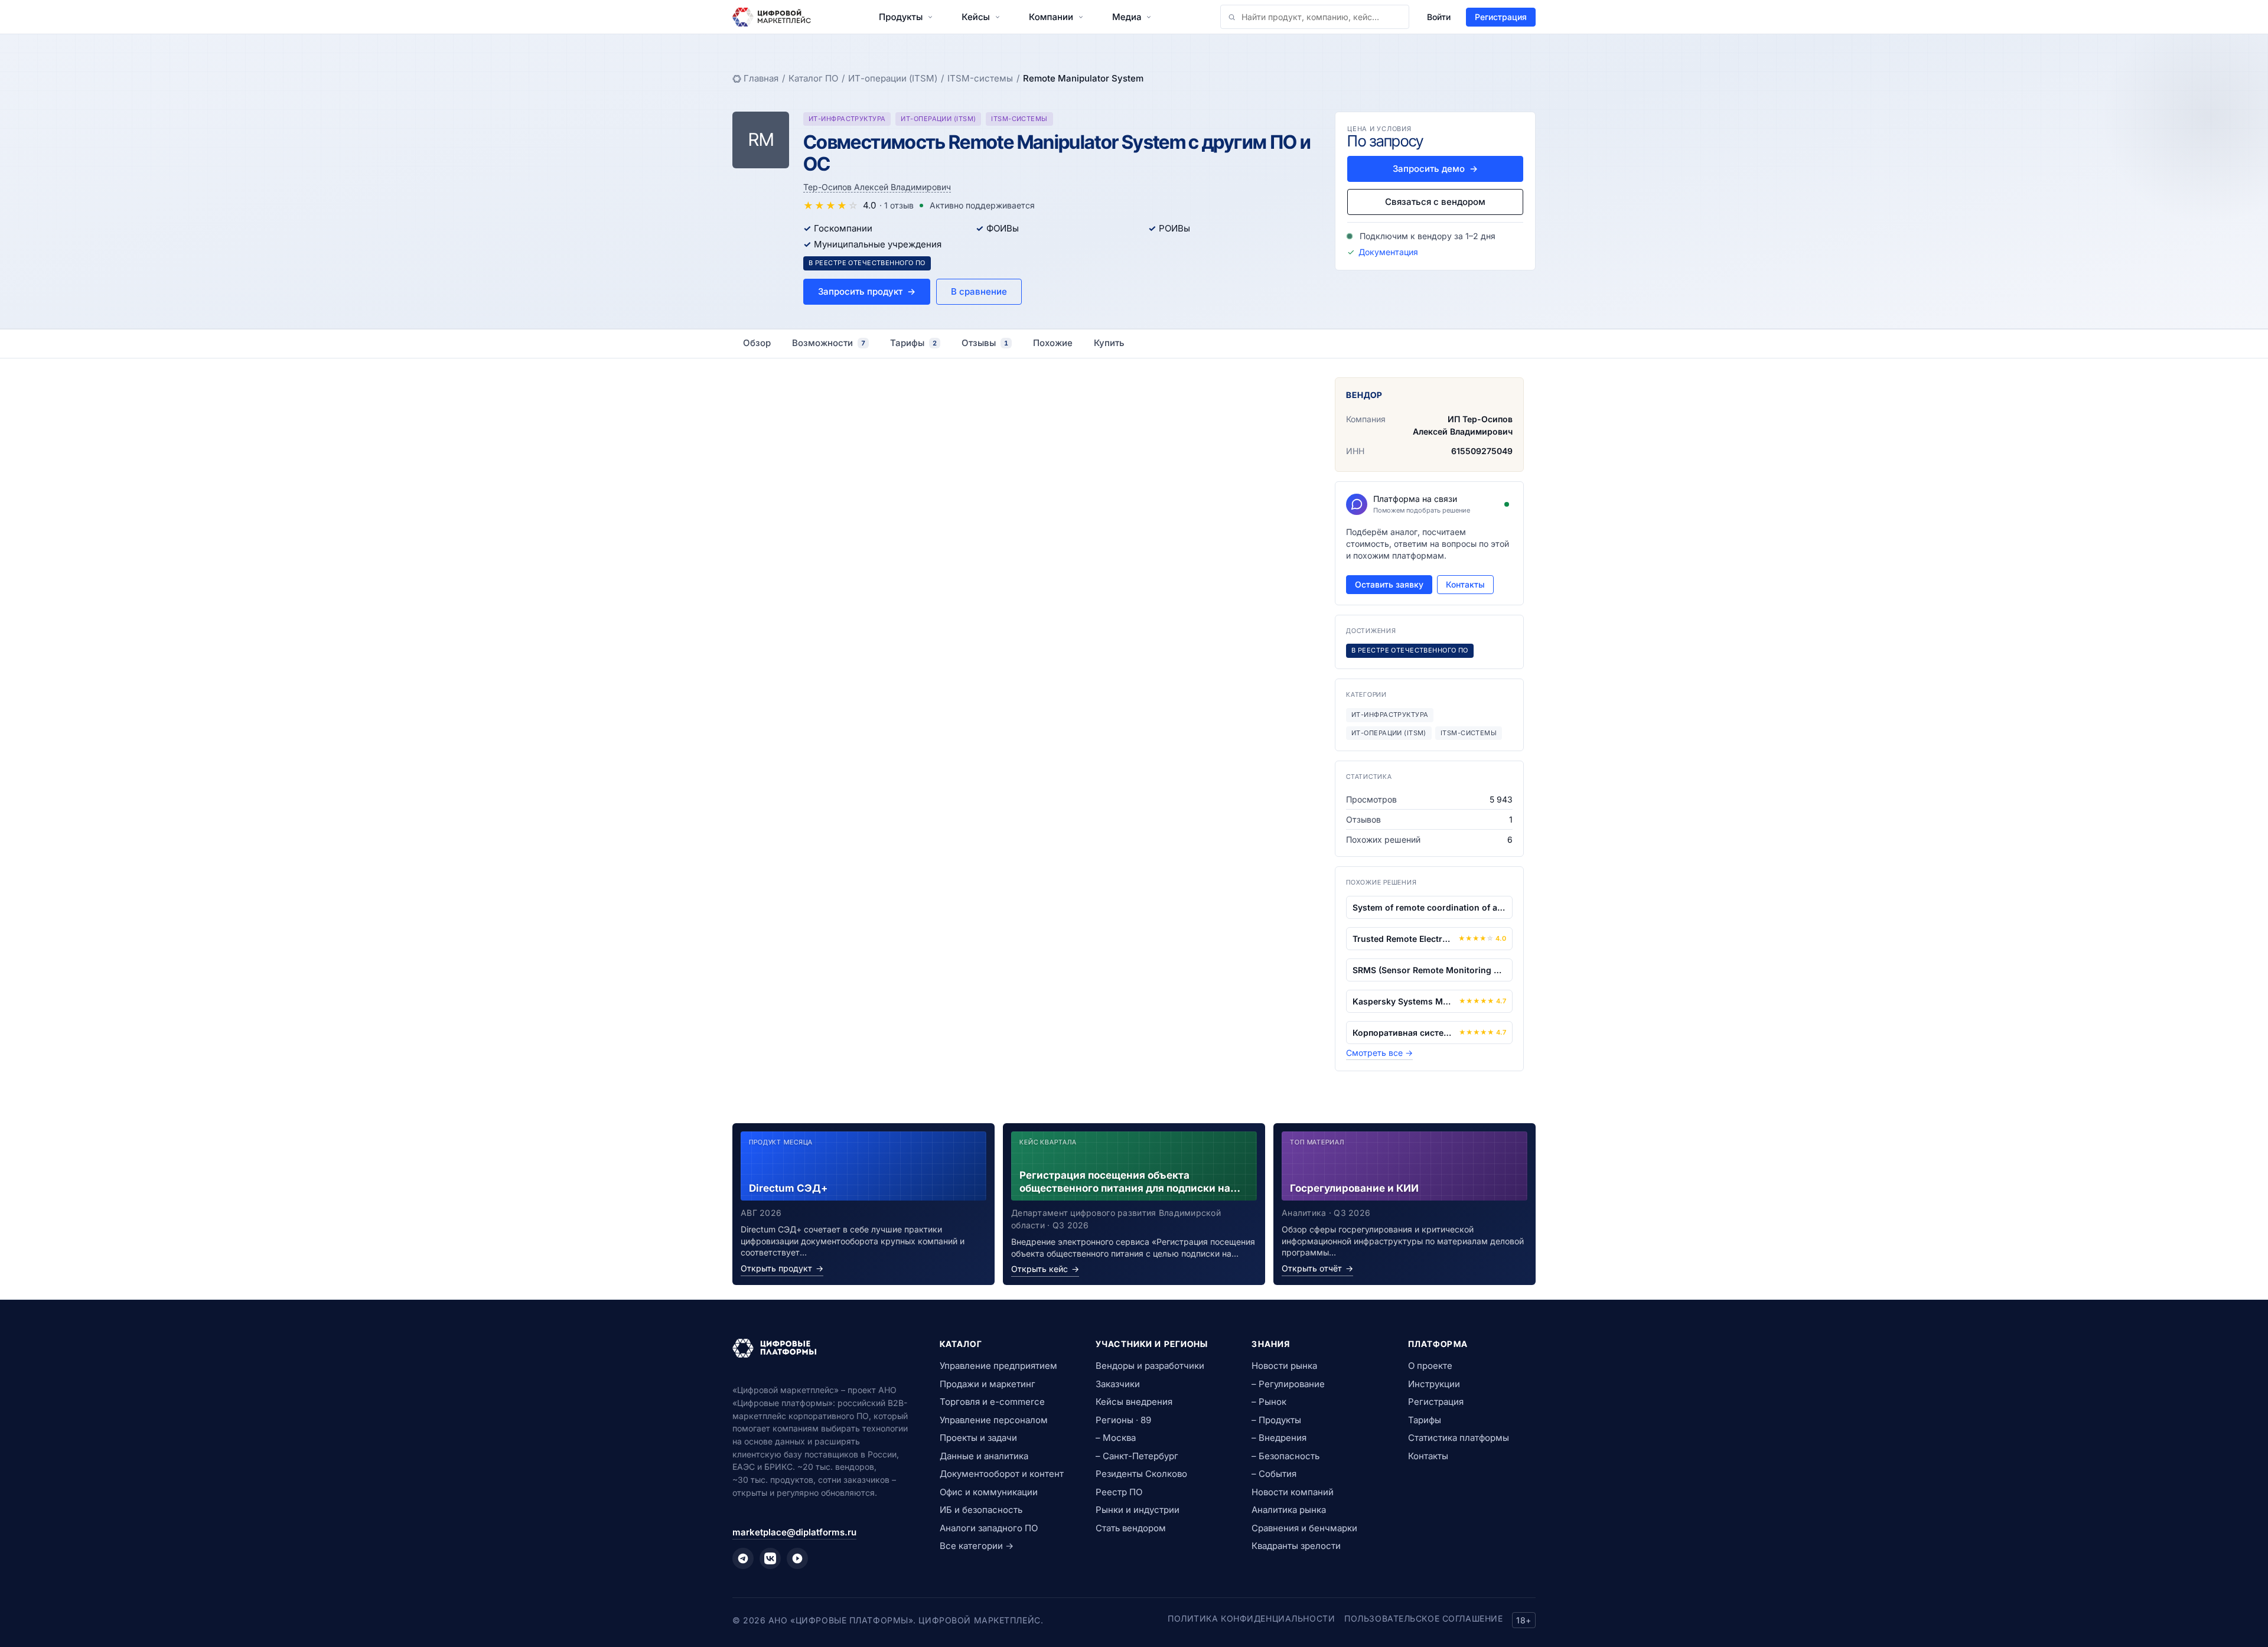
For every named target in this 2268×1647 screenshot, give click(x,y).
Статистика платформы (1459, 1438)
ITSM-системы (980, 78)
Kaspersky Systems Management (1403, 1001)
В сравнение (979, 291)
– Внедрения (1279, 1438)
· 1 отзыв (897, 205)
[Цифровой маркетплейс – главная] (772, 17)
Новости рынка (1284, 1366)
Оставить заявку (1389, 584)
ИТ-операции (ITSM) (893, 78)
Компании (1051, 17)
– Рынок (1269, 1402)
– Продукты (1276, 1420)
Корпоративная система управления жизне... (1403, 1033)
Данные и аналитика (984, 1456)
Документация (1388, 252)
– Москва (1116, 1438)
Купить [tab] (1109, 343)
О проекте (1430, 1366)
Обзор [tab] (757, 343)
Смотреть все (1379, 1053)
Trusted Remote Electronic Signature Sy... (1403, 939)
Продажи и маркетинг (988, 1384)
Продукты (901, 17)
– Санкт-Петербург (1137, 1456)
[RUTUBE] (797, 1558)
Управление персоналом (994, 1420)
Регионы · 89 (1123, 1420)
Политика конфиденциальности (1251, 1618)
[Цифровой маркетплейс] (822, 1348)
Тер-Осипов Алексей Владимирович (877, 187)
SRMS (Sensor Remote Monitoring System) (1429, 970)
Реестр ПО (1119, 1492)
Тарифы (1425, 1420)
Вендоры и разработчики (1150, 1366)
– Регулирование (1288, 1384)
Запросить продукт (867, 291)
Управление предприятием (998, 1366)
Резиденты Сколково (1141, 1474)
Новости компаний (1293, 1492)
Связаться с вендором (1435, 202)
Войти (1439, 17)
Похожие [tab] (1053, 343)
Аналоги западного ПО (989, 1528)
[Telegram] (743, 1558)
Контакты (1465, 584)
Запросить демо (1435, 169)
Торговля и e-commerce (992, 1402)
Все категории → (977, 1546)
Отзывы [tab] (985, 343)
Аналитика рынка (1289, 1510)
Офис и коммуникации (989, 1492)
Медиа (1127, 17)
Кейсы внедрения (1134, 1402)
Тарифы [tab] (913, 343)
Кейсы (976, 17)
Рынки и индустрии (1138, 1510)
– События (1274, 1474)
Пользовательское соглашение (1423, 1618)
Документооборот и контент (1002, 1474)
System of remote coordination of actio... (1429, 907)
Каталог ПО (813, 78)
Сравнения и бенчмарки (1304, 1528)
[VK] (770, 1558)
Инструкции (1434, 1384)
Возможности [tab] (829, 343)
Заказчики (1118, 1384)
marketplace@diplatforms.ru (794, 1532)
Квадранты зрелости (1296, 1546)
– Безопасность (1285, 1456)
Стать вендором (1131, 1528)
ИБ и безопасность (981, 1510)
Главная (761, 78)
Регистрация (1501, 17)
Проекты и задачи (978, 1438)
